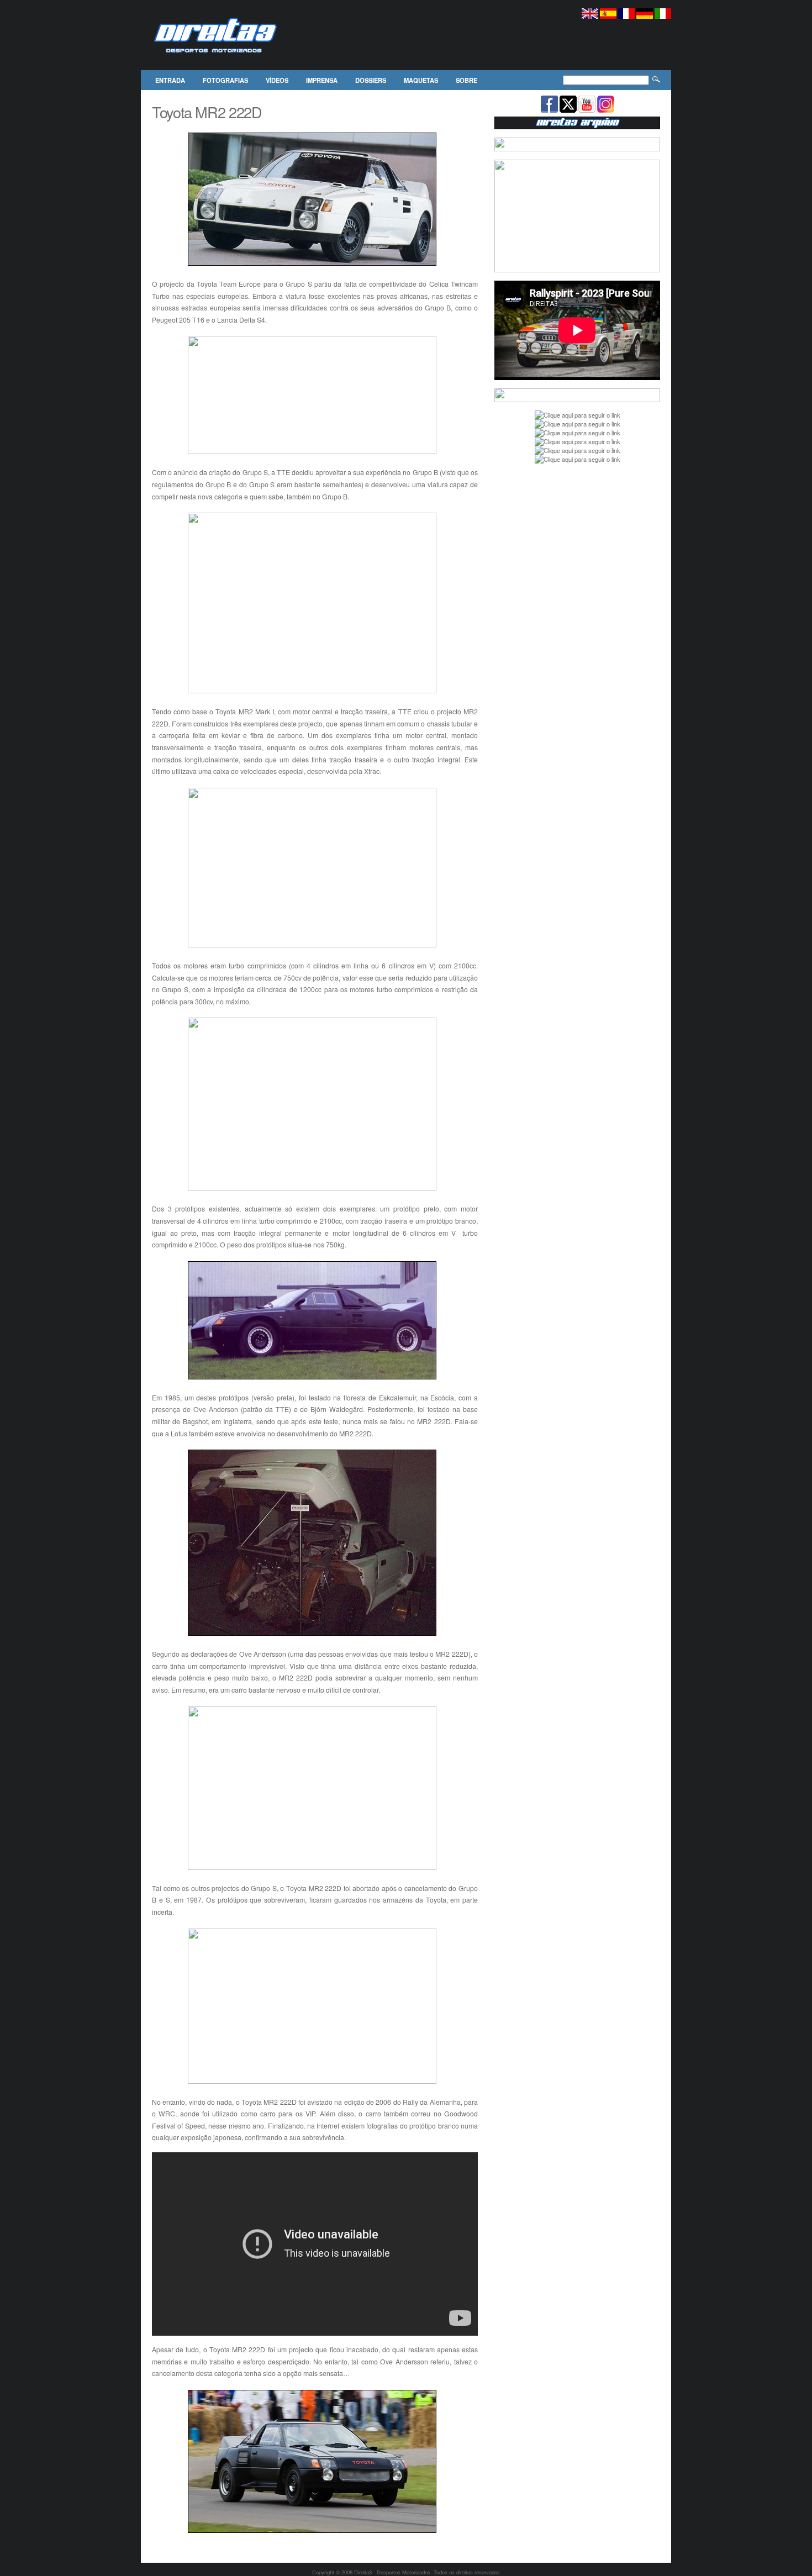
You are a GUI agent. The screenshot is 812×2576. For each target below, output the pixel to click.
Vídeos (277, 80)
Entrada (170, 80)
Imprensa (322, 80)
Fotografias (225, 80)
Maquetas (421, 80)
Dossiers (371, 80)
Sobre (466, 80)
